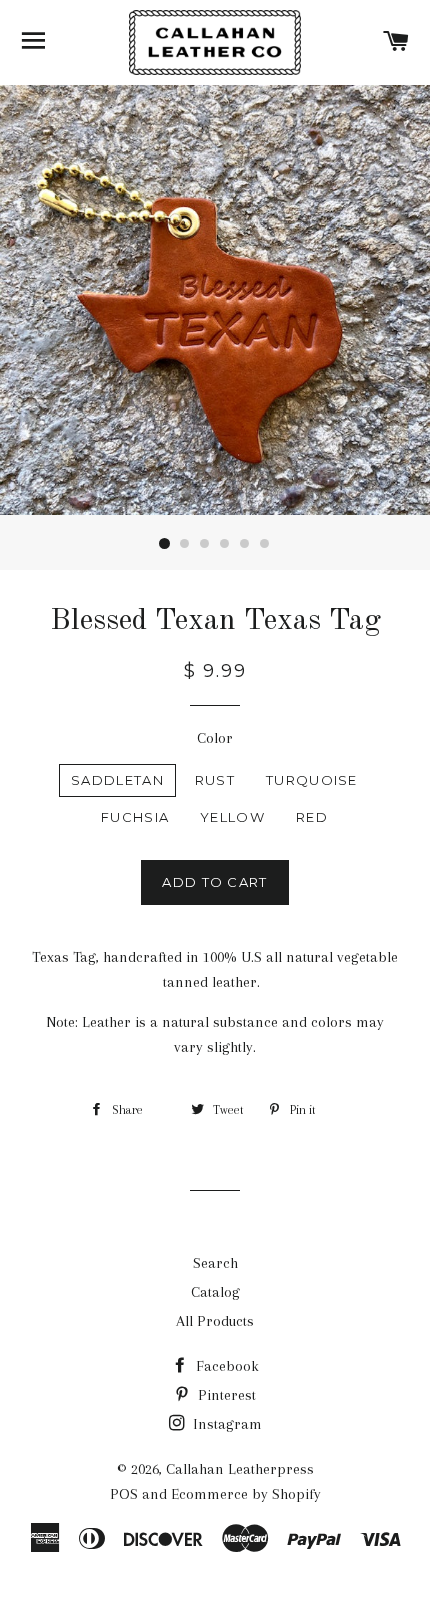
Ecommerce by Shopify (246, 1494)
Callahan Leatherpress (240, 1469)
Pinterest (225, 1395)
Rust (215, 780)
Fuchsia (135, 817)
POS (124, 1494)
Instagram (225, 1424)
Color (215, 738)
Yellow (232, 817)
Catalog (215, 1292)
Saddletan (117, 780)
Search (215, 1263)
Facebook (225, 1366)
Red (312, 817)
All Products (215, 1321)
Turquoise (312, 780)
